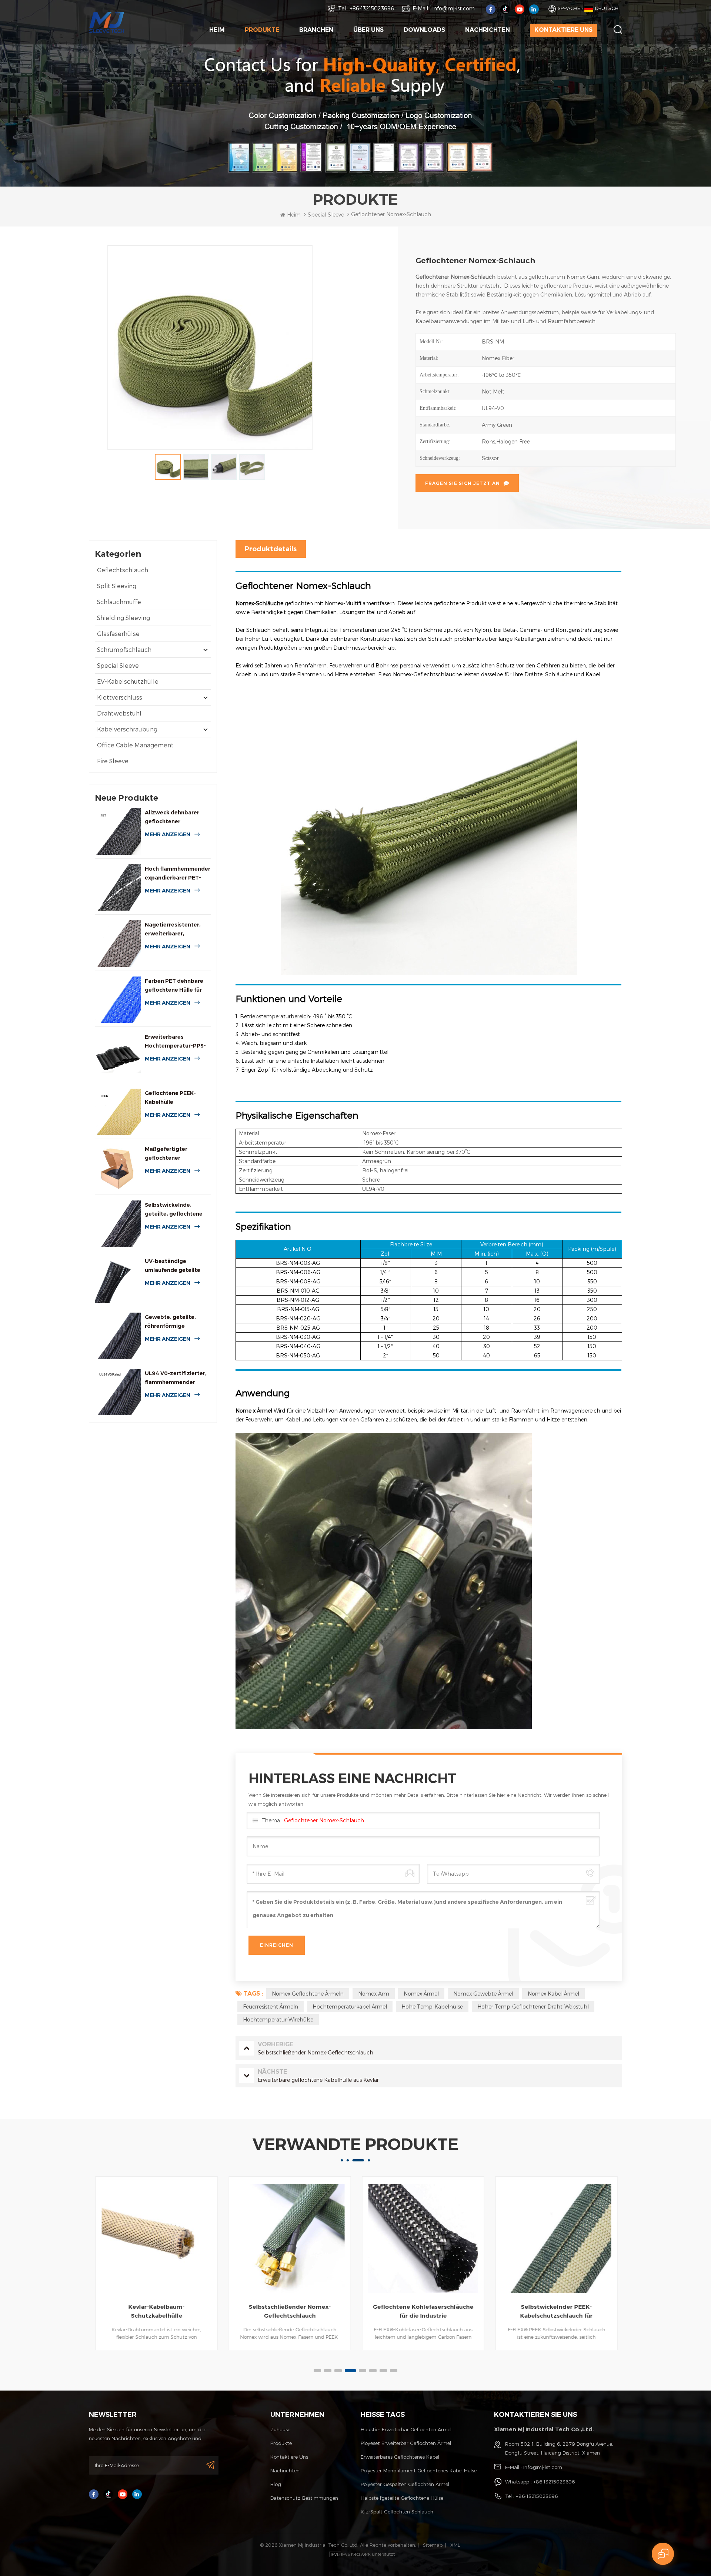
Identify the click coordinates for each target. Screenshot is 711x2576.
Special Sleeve (118, 665)
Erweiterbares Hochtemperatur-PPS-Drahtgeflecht (175, 1042)
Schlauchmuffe (119, 602)
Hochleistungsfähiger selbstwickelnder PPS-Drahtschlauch (556, 2312)
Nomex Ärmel (421, 1994)
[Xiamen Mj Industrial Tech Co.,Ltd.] (107, 22)
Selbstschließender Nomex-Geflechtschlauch (156, 2311)
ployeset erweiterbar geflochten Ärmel (406, 2443)
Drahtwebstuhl (119, 713)
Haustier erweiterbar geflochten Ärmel (406, 2429)
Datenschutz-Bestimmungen (304, 2498)
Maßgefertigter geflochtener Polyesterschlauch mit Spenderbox (175, 1154)
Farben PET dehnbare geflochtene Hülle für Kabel (174, 986)
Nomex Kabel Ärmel (553, 1994)
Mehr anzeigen (168, 834)
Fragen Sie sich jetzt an (463, 483)
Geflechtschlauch (123, 570)
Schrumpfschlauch (124, 649)
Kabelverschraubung (127, 729)
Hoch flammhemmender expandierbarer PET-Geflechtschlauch (178, 874)
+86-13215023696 (372, 8)
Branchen (316, 30)
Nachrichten (488, 30)
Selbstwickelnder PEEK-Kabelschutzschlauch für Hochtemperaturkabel (423, 2312)
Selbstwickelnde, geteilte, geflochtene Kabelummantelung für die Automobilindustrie (176, 1210)
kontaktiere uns (563, 30)
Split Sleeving (117, 586)
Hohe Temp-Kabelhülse (432, 2006)
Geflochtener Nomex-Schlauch (324, 1820)
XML (455, 2545)
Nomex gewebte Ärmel (483, 1994)
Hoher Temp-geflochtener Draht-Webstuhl (533, 2006)
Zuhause (280, 2429)
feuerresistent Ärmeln (271, 2006)
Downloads (424, 30)
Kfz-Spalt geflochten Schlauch (397, 2512)
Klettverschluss (120, 697)
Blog (276, 2484)
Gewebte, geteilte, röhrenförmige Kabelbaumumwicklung (177, 1322)
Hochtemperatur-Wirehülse (278, 2019)
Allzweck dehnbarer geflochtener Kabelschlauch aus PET (176, 818)
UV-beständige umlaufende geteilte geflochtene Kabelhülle (176, 1266)
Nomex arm (374, 1994)
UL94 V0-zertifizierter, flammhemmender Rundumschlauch (176, 1378)
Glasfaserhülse (118, 634)
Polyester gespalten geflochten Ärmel (405, 2484)
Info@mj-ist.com (453, 8)
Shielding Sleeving (123, 618)
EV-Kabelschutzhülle (128, 681)
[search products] (618, 29)
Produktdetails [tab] (271, 549)
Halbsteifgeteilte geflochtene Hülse (402, 2498)
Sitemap (433, 2545)
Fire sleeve (113, 761)
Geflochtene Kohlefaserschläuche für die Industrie (289, 2311)
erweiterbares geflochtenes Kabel (400, 2457)
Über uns (368, 30)
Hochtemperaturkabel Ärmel (350, 2006)
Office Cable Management (135, 745)
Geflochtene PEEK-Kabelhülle (170, 1098)
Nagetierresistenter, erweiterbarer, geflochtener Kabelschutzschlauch (174, 930)
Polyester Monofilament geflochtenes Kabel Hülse (419, 2471)
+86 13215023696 (554, 2482)
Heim (217, 30)
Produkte (262, 30)
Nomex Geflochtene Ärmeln (308, 1994)
